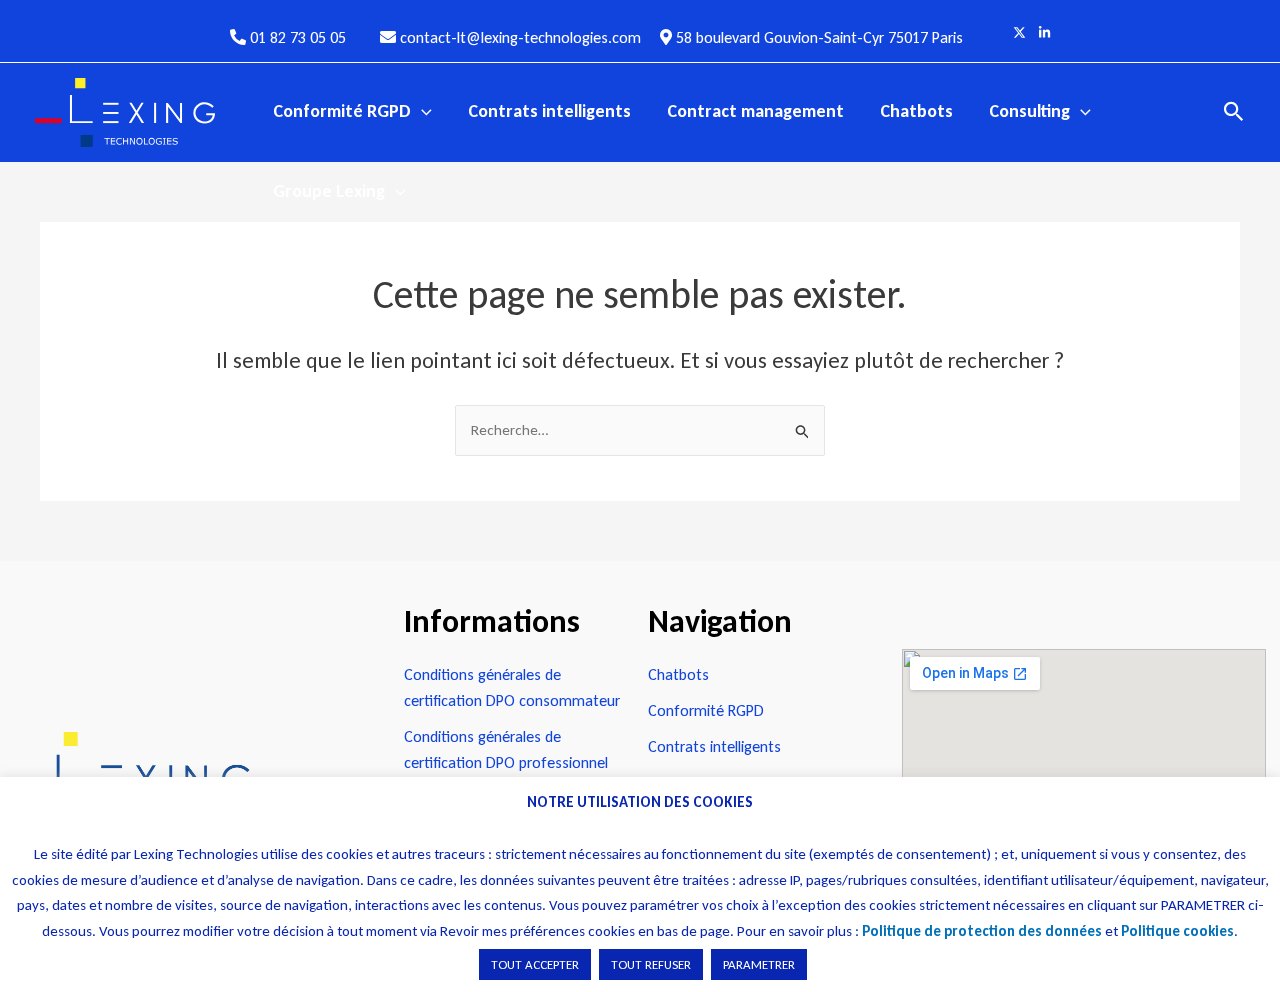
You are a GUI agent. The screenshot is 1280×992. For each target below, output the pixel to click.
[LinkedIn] (1044, 32)
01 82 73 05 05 (298, 37)
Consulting (1029, 111)
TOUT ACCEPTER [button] (535, 964)
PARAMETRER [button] (759, 964)
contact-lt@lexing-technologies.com (518, 37)
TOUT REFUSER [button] (651, 964)
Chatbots (916, 111)
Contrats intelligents (549, 111)
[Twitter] (1019, 32)
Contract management (755, 111)
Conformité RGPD (342, 111)
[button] (421, 111)
